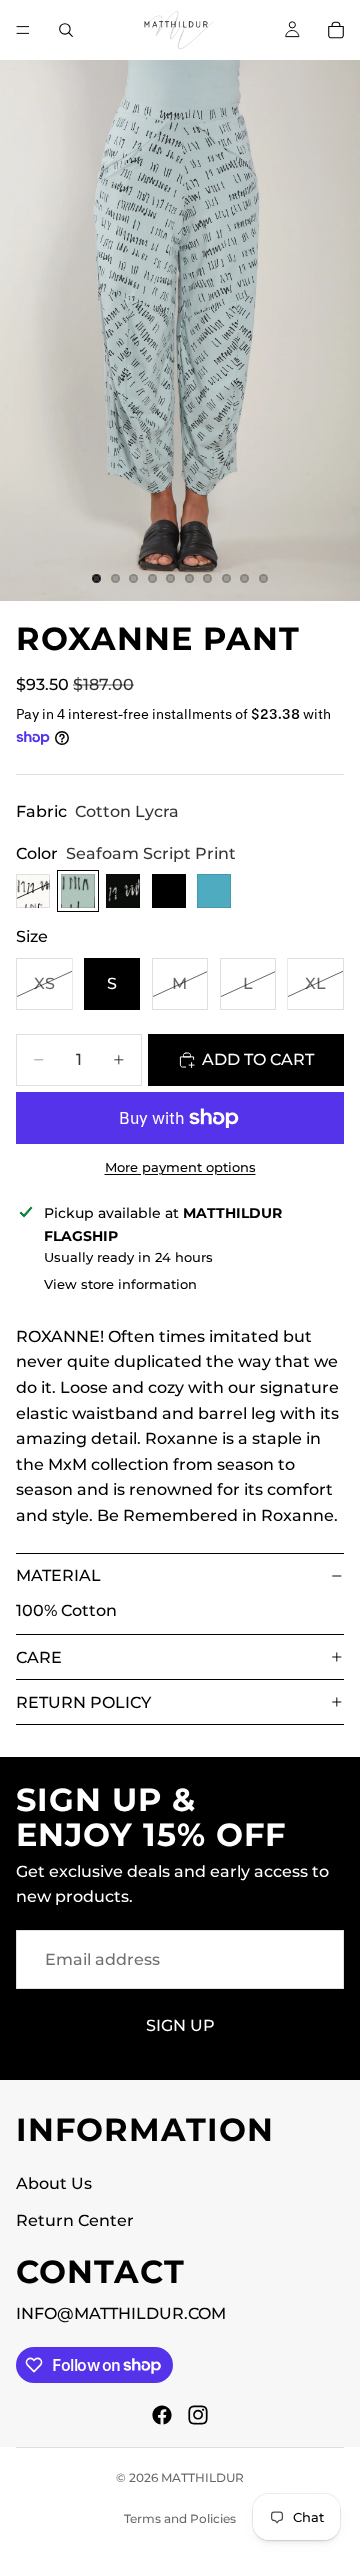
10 (264, 579)
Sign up (180, 2025)
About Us (54, 2182)
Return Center (75, 2220)
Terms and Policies (180, 2518)
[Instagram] (198, 2414)
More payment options (180, 1167)
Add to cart (258, 1059)
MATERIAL (58, 1575)
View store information (120, 1284)
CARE (39, 1657)
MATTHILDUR (202, 2477)
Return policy (83, 1702)
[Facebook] (162, 2414)
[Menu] (23, 30)
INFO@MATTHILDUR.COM (121, 2313)
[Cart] (336, 30)
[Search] (66, 30)
